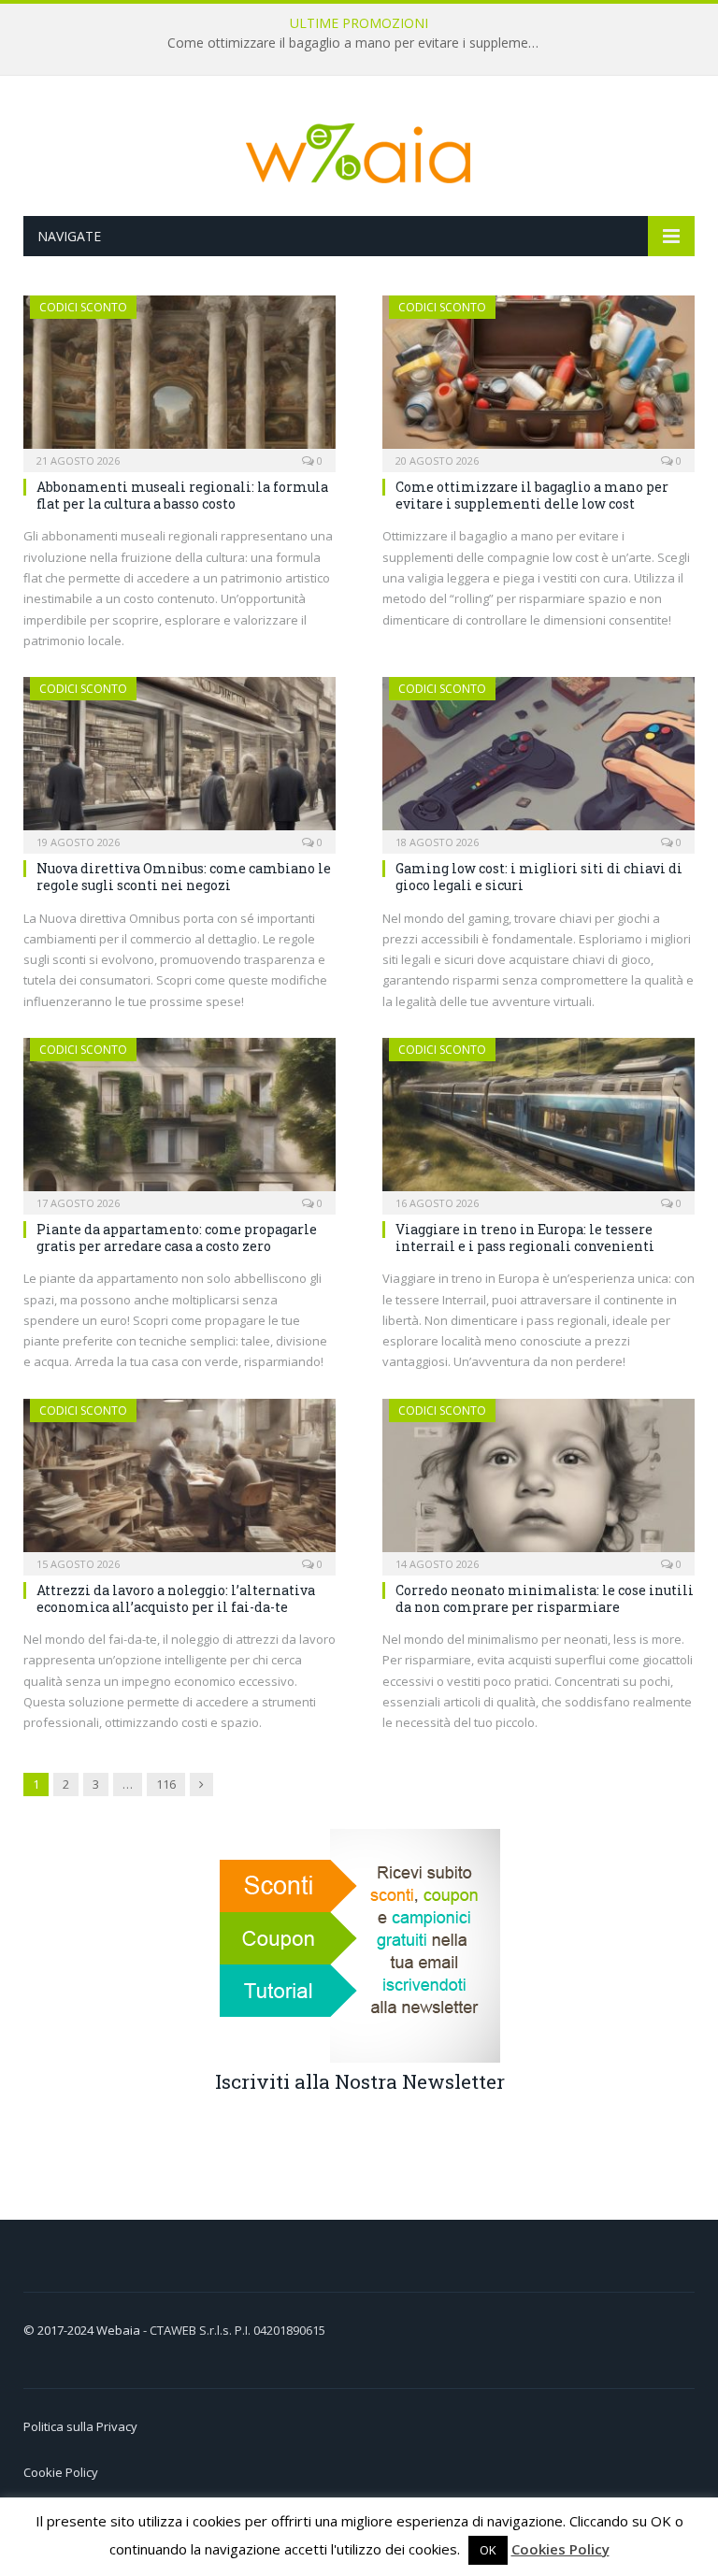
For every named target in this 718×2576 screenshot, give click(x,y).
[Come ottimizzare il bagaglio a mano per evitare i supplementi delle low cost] (538, 378)
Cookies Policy (560, 2549)
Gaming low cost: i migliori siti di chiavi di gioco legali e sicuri (539, 877)
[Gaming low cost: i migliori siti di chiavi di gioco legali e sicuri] (538, 759)
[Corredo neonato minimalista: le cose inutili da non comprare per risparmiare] (538, 1481)
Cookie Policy (61, 2472)
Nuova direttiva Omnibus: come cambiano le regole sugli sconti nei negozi (184, 877)
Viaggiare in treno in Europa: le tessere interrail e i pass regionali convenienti (525, 1238)
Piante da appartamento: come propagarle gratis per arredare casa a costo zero (177, 1238)
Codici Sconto (83, 307)
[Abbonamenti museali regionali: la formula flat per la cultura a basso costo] (179, 378)
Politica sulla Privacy (80, 2426)
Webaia (120, 2330)
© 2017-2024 (60, 2330)
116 (166, 1784)
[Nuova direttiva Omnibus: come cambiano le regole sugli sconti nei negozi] (179, 759)
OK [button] (488, 2550)
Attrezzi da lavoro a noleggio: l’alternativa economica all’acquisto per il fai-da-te (176, 1598)
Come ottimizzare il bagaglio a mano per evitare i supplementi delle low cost (359, 43)
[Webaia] (359, 148)
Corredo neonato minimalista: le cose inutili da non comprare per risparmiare (545, 1598)
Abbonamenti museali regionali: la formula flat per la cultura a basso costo (182, 495)
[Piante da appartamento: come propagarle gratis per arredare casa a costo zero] (179, 1120)
